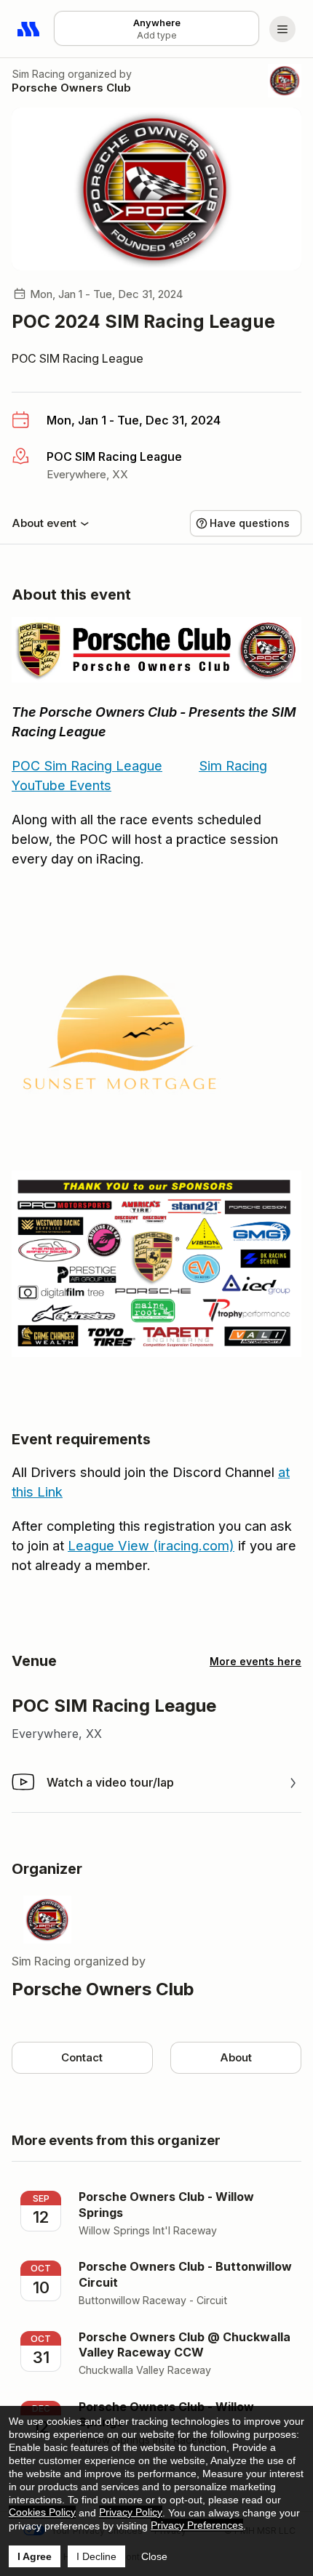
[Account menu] (282, 29)
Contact (82, 2057)
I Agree (35, 2556)
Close (154, 2556)
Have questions (250, 523)
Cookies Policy (42, 2512)
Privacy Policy (131, 2512)
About (236, 2057)
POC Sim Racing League (87, 766)
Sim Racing (38, 74)
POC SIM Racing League (78, 358)
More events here (255, 1661)
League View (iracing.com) (151, 1546)
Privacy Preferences (197, 2525)
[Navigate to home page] (29, 29)
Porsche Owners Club (71, 88)
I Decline (96, 2556)
